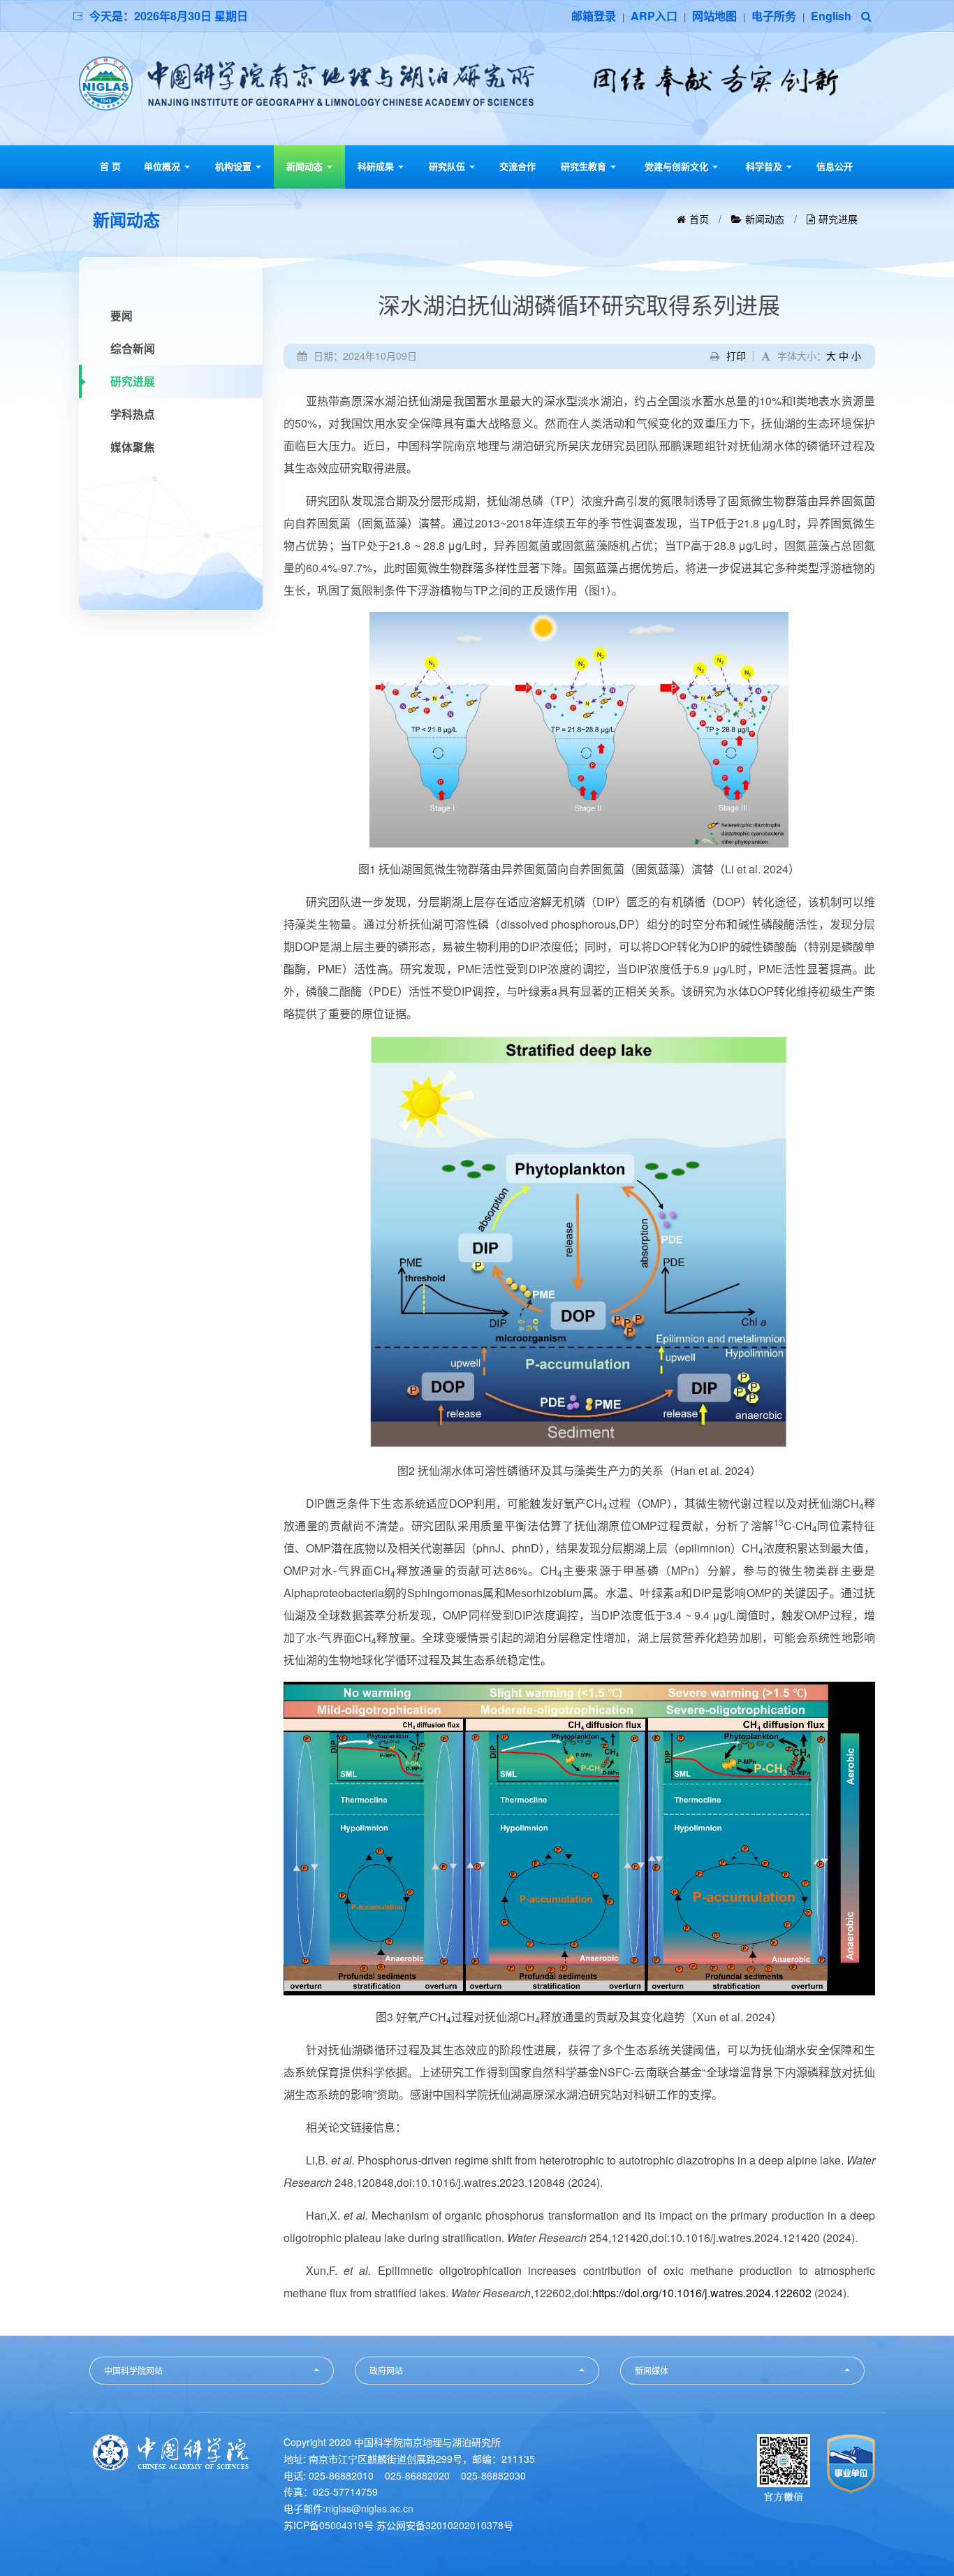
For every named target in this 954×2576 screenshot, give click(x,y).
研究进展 (838, 219)
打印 (736, 356)
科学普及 (765, 166)
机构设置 (235, 166)
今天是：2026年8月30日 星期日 (169, 16)
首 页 (110, 166)
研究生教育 (585, 166)
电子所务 (774, 16)
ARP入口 (654, 16)
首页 (699, 219)
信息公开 (835, 166)
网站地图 (714, 16)
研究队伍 (448, 166)
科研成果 (377, 166)
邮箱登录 (594, 16)
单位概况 (163, 166)
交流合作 (518, 166)
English (831, 16)
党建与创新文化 (678, 166)
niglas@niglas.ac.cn (369, 2508)
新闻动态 (306, 166)
